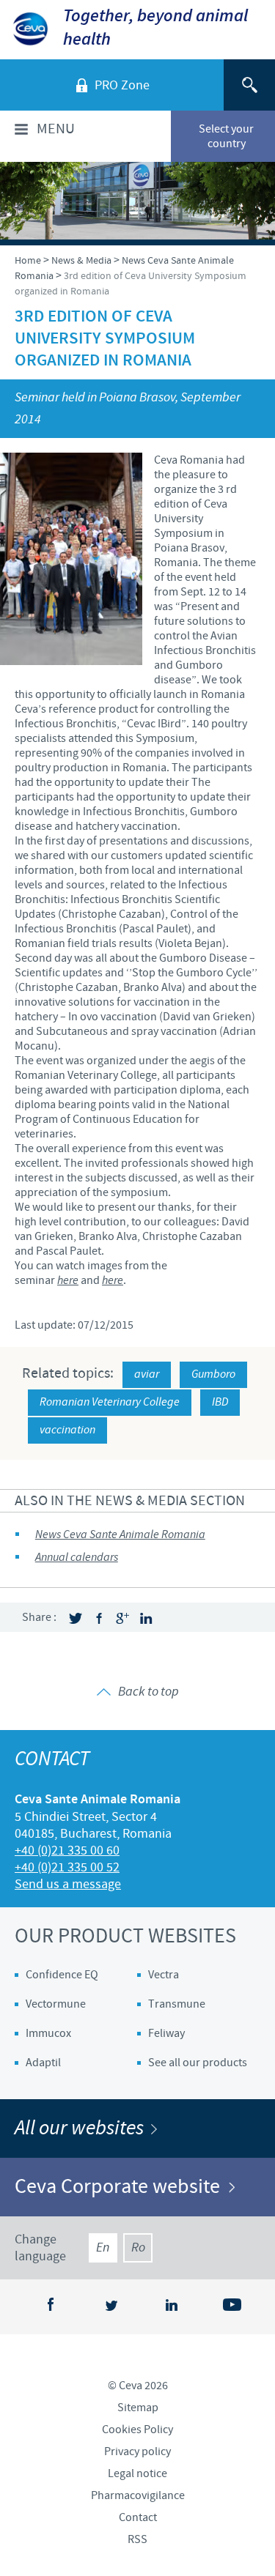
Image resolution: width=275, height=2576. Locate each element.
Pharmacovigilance (138, 2495)
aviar (147, 1374)
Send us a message (68, 1884)
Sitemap (138, 2408)
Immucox (48, 2033)
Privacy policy (137, 2451)
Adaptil (43, 2063)
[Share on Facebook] (99, 1618)
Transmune (177, 2004)
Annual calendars (77, 1558)
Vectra (164, 1975)
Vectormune (56, 2004)
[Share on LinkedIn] (146, 1618)
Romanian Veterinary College (110, 1402)
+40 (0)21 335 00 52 (67, 1867)
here (68, 1281)
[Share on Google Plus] (122, 1618)
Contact (138, 2517)
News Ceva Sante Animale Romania (120, 1535)
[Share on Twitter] (76, 1618)
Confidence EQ (62, 1975)
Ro (138, 2248)
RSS (137, 2539)
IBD (220, 1402)
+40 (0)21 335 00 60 (67, 1851)
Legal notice (137, 2473)
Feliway (166, 2033)
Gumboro (213, 1374)
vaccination (67, 1430)
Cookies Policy (137, 2430)
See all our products (198, 2063)
